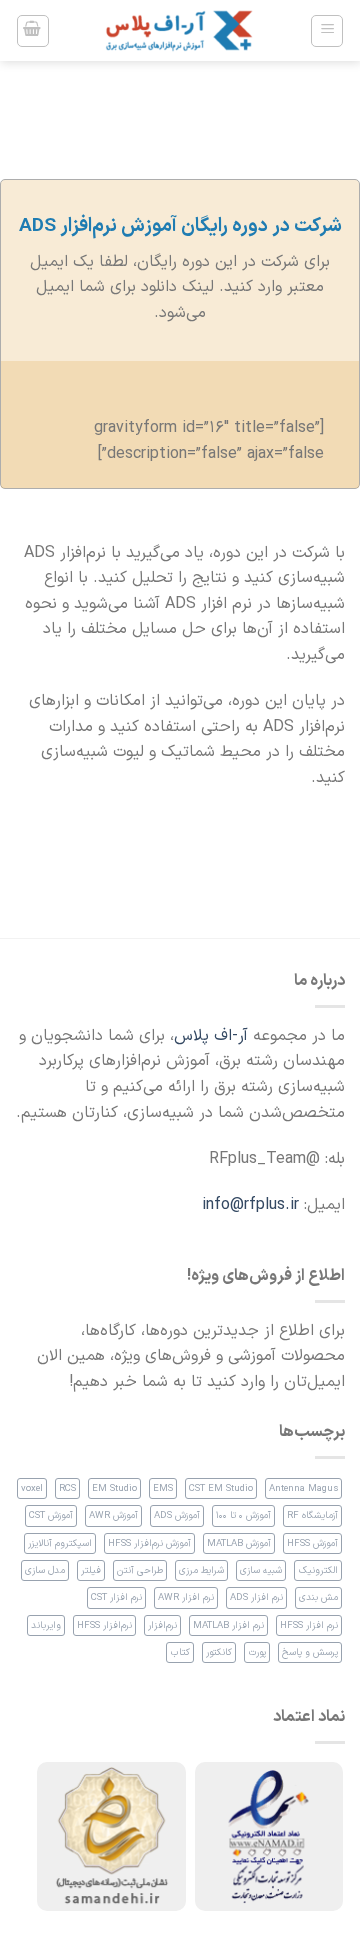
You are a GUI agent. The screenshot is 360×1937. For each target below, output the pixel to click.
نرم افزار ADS (256, 1597)
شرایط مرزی (201, 1570)
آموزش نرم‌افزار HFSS (149, 1543)
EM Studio (114, 1488)
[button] (327, 31)
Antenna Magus (303, 1488)
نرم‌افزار (162, 1625)
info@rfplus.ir (250, 1205)
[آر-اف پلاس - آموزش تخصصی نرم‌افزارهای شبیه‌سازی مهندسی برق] (180, 30)
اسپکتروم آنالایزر (60, 1543)
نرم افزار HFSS (309, 1625)
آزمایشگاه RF (312, 1515)
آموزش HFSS (312, 1543)
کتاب (180, 1652)
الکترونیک (318, 1570)
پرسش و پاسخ (310, 1652)
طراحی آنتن (140, 1570)
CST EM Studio (221, 1488)
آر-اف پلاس (211, 1036)
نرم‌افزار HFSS (104, 1625)
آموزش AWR (113, 1515)
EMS (163, 1488)
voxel (32, 1488)
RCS (67, 1488)
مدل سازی (45, 1570)
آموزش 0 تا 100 (243, 1515)
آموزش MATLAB (239, 1543)
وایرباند (46, 1625)
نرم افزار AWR (186, 1597)
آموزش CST (51, 1515)
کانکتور (219, 1652)
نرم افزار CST (116, 1597)
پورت (257, 1652)
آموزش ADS (177, 1515)
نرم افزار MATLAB (228, 1625)
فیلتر (91, 1570)
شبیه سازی (261, 1570)
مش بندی (318, 1597)
